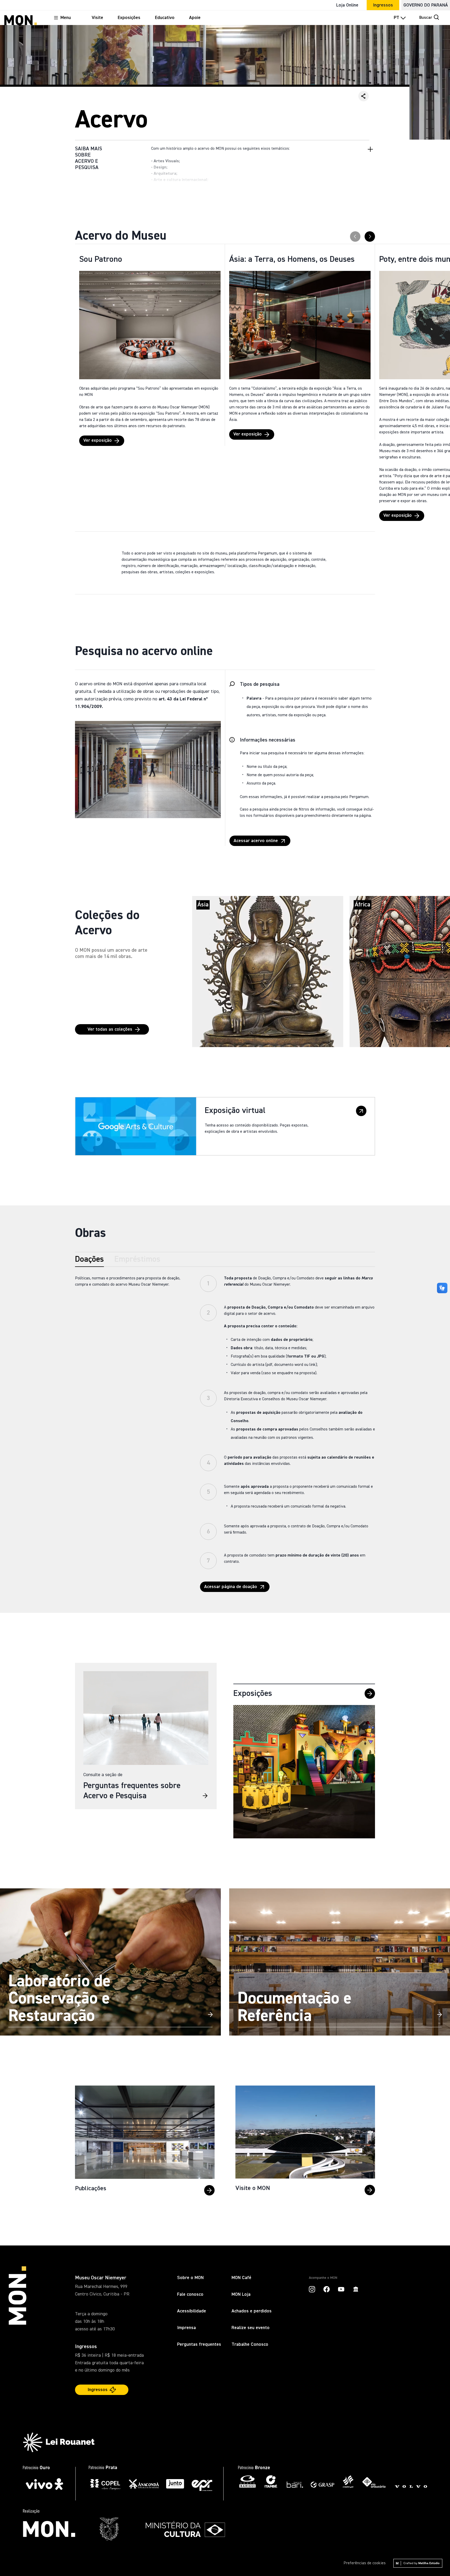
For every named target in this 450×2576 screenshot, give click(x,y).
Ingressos (383, 5)
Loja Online (347, 5)
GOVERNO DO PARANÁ (426, 5)
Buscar (426, 18)
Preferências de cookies (365, 2563)
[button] (364, 96)
